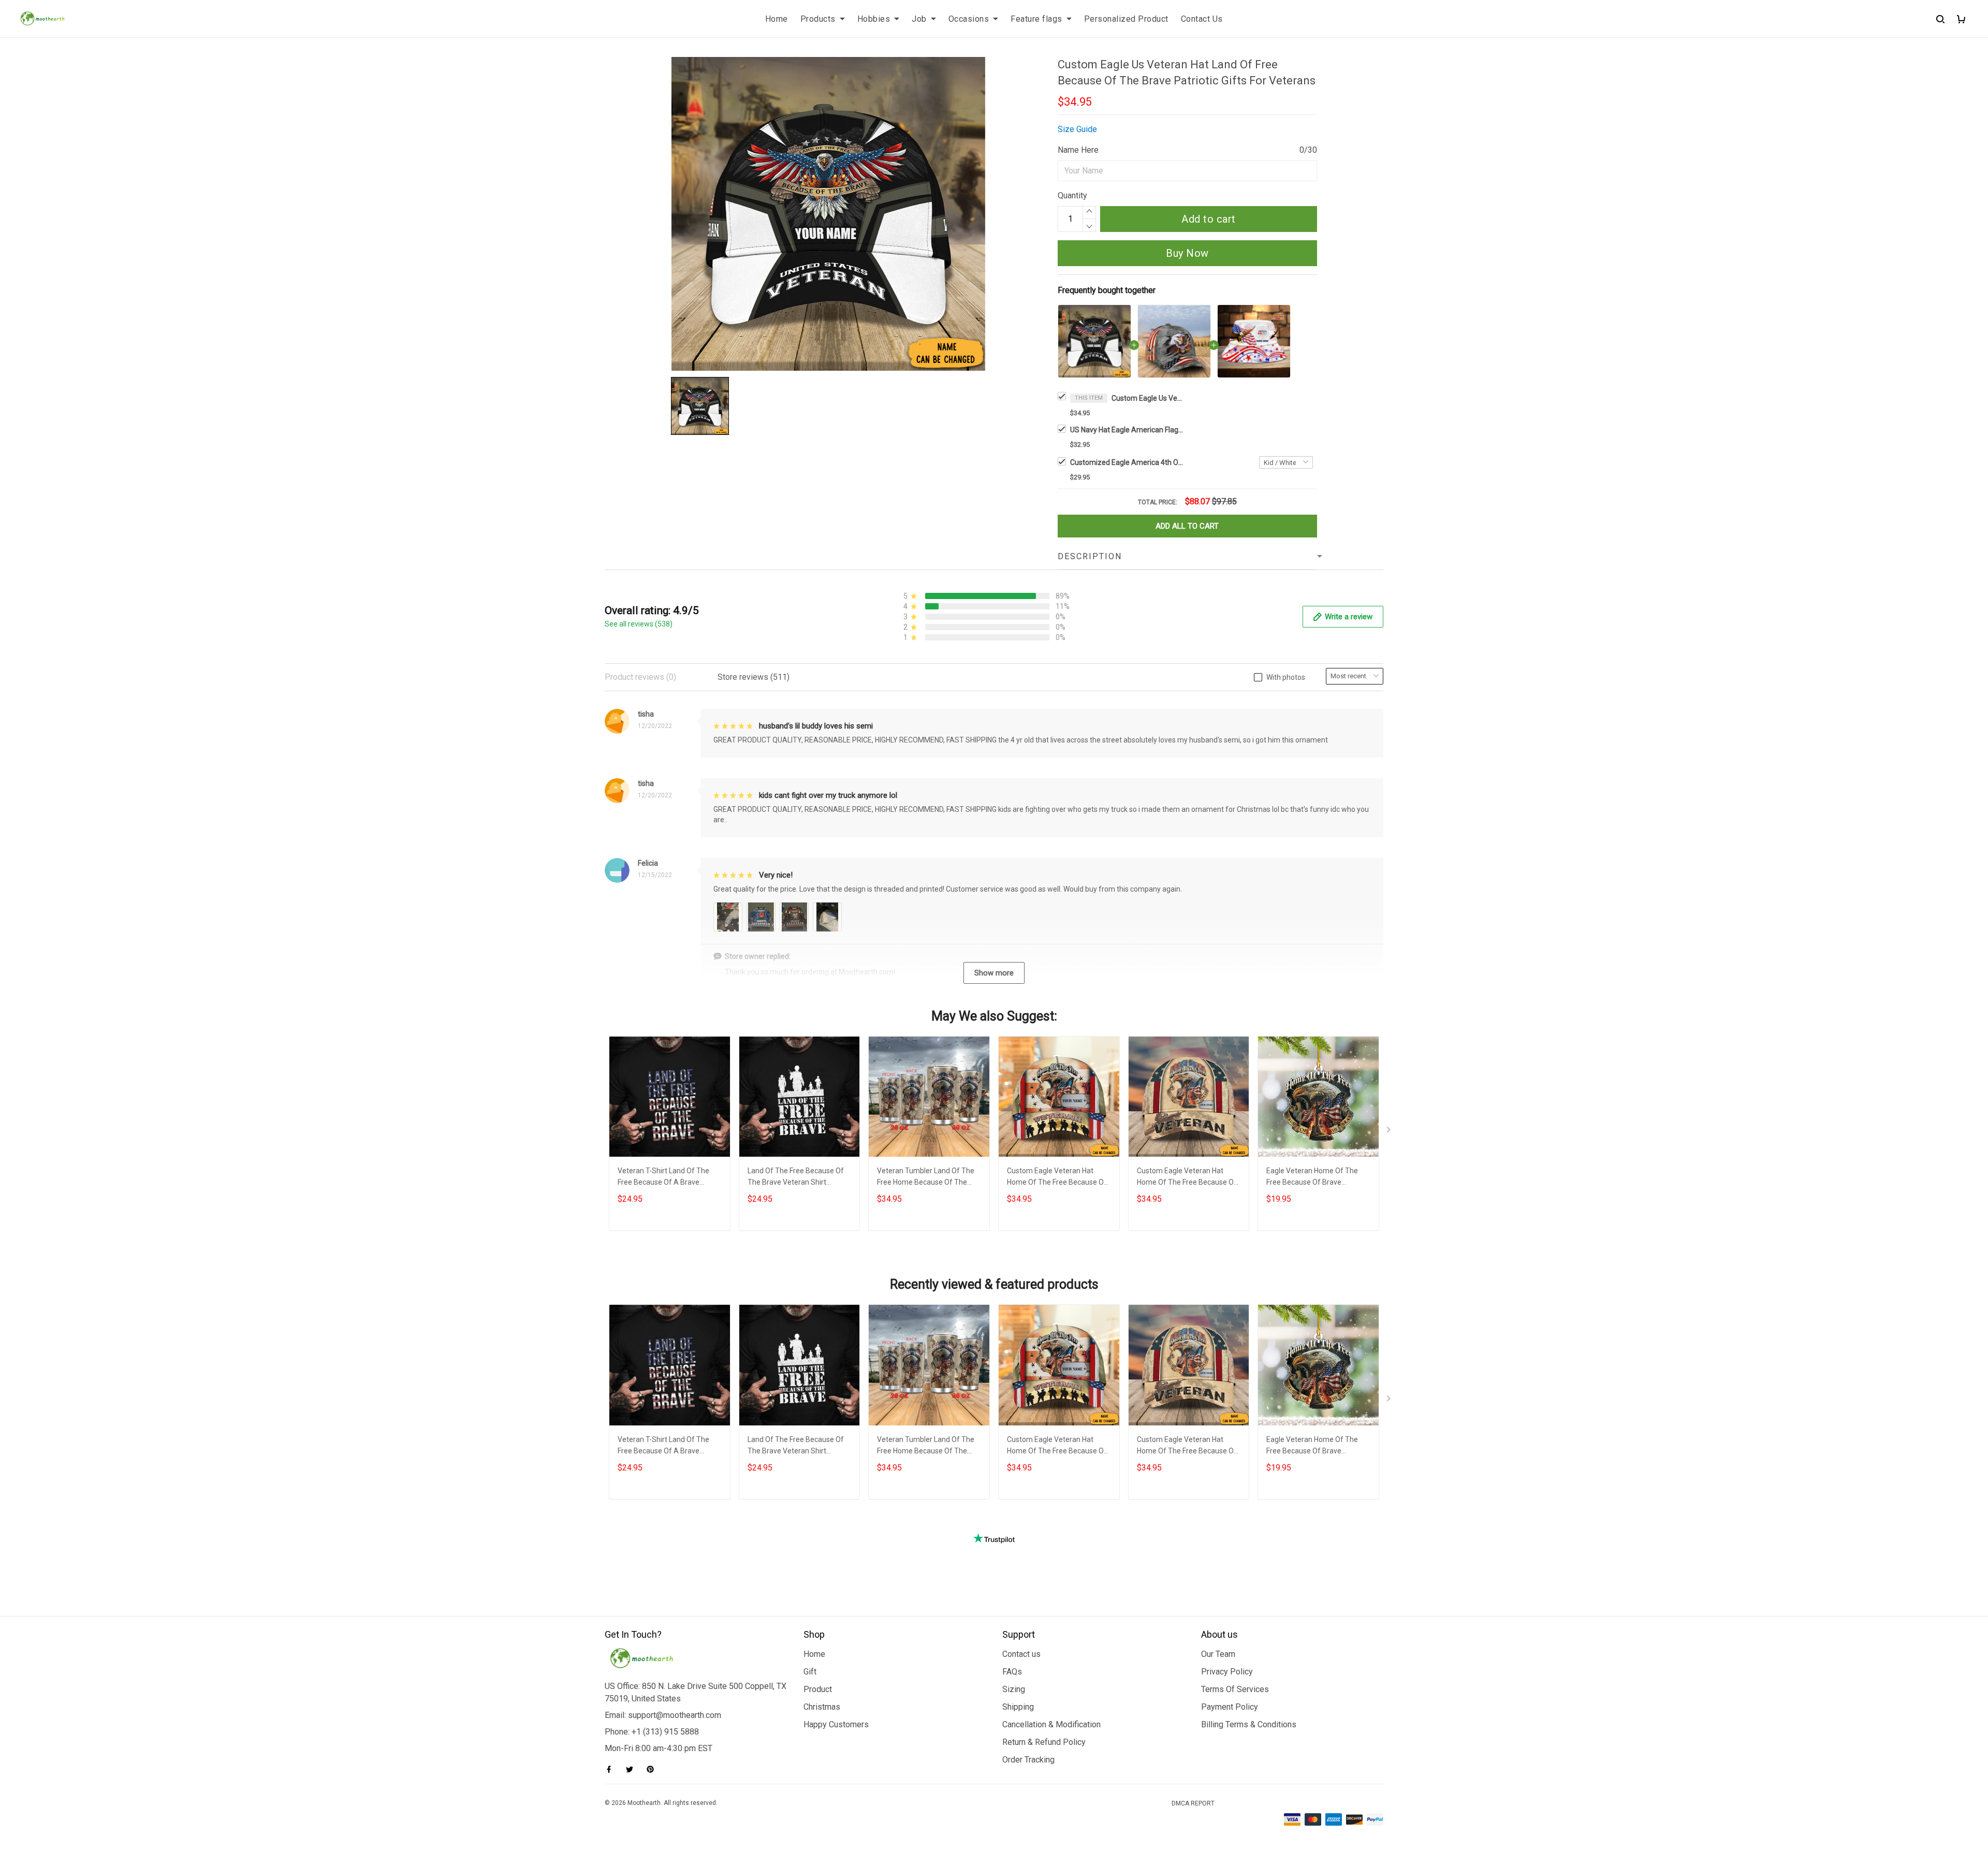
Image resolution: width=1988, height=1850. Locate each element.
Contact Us (1202, 19)
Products (818, 19)
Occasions (969, 19)
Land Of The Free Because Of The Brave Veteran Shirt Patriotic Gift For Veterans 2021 (799, 1178)
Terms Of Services (1235, 1689)
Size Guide (1077, 129)
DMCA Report (1193, 1803)
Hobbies (874, 19)
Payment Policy (1230, 1707)
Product (818, 1689)
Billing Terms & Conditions (1249, 1724)
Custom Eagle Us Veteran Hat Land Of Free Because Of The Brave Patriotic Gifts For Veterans (1148, 398)
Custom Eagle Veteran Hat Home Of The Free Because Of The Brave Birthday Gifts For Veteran (1187, 1178)
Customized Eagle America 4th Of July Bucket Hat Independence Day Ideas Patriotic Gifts (1127, 462)
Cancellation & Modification (1051, 1724)
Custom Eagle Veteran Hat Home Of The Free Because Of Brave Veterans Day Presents (1057, 1178)
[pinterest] (653, 1769)
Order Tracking (1028, 1760)
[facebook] (612, 1769)
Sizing (1014, 1689)
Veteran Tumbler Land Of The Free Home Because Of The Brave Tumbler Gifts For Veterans (926, 1178)
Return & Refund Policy (1044, 1742)
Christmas (822, 1707)
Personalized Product (1126, 19)
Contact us (1021, 1654)
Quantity (1072, 195)
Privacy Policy (1227, 1672)
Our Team (1218, 1654)
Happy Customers (836, 1724)
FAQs (1012, 1672)
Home (777, 19)
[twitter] (633, 1769)
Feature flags (1036, 19)
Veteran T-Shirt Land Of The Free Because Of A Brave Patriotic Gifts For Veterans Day (669, 1178)
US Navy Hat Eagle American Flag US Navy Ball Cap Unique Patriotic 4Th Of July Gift (1127, 430)
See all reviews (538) (639, 624)
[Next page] (1390, 1132)
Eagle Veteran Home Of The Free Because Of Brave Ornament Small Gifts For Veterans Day (1312, 1178)
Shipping (1018, 1707)
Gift (810, 1672)
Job (919, 19)
